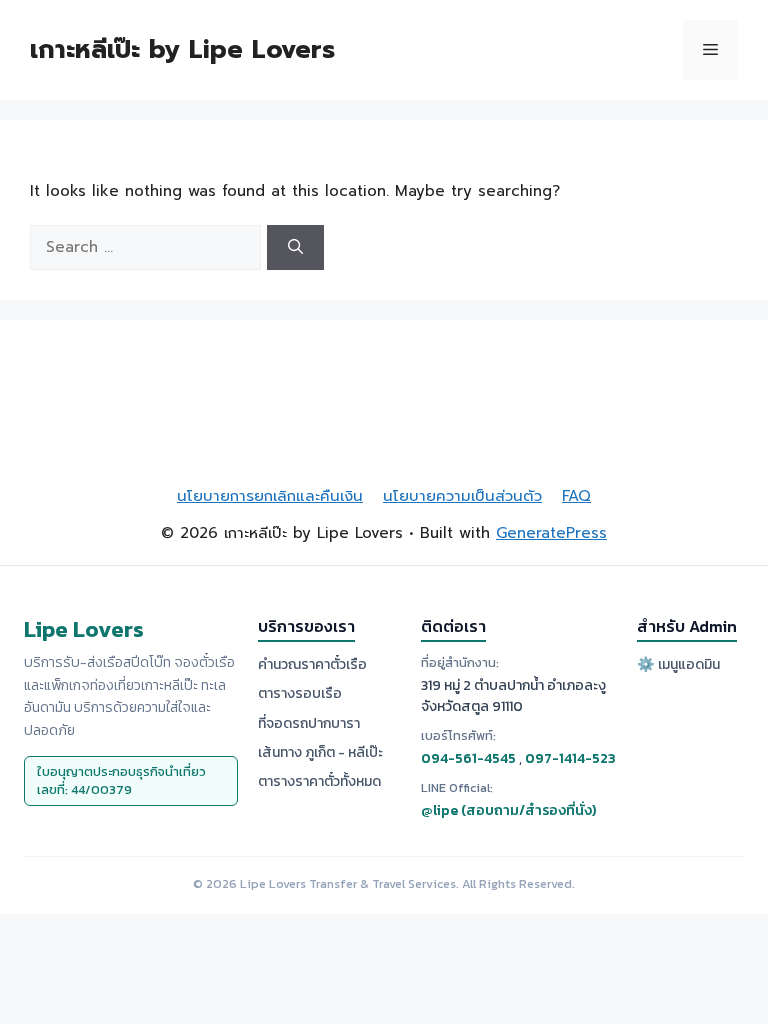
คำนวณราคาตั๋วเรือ (312, 664)
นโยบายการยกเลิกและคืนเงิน (270, 496)
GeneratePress (551, 533)
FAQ (576, 496)
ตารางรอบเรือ (300, 693)
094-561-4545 (468, 758)
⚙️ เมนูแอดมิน (678, 664)
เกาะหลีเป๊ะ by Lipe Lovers (182, 50)
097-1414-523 (570, 758)
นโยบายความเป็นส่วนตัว (462, 496)
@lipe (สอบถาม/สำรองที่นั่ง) (508, 810)
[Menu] (710, 50)
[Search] (295, 247)
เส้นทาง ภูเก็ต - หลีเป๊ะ (320, 752)
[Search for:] (148, 247)
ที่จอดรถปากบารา (309, 723)
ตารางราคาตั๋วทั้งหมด (319, 781)
